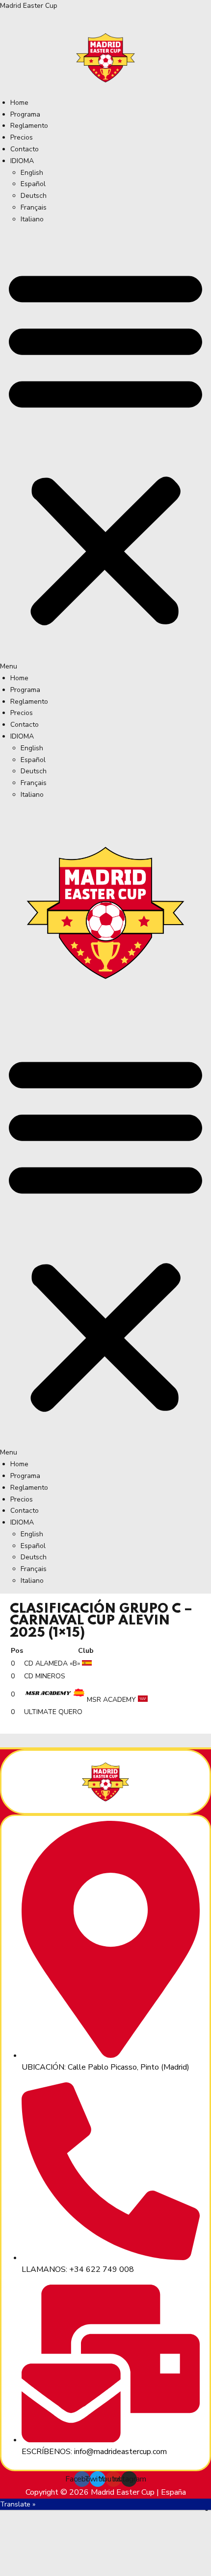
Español (33, 184)
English (32, 173)
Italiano (32, 219)
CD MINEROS (45, 1676)
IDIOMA (22, 161)
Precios (22, 137)
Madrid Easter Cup (29, 6)
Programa (25, 114)
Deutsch (34, 196)
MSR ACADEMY (111, 1700)
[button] (105, 452)
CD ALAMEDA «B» (52, 1663)
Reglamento (29, 126)
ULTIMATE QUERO (53, 1712)
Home (19, 103)
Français (34, 207)
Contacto (25, 149)
